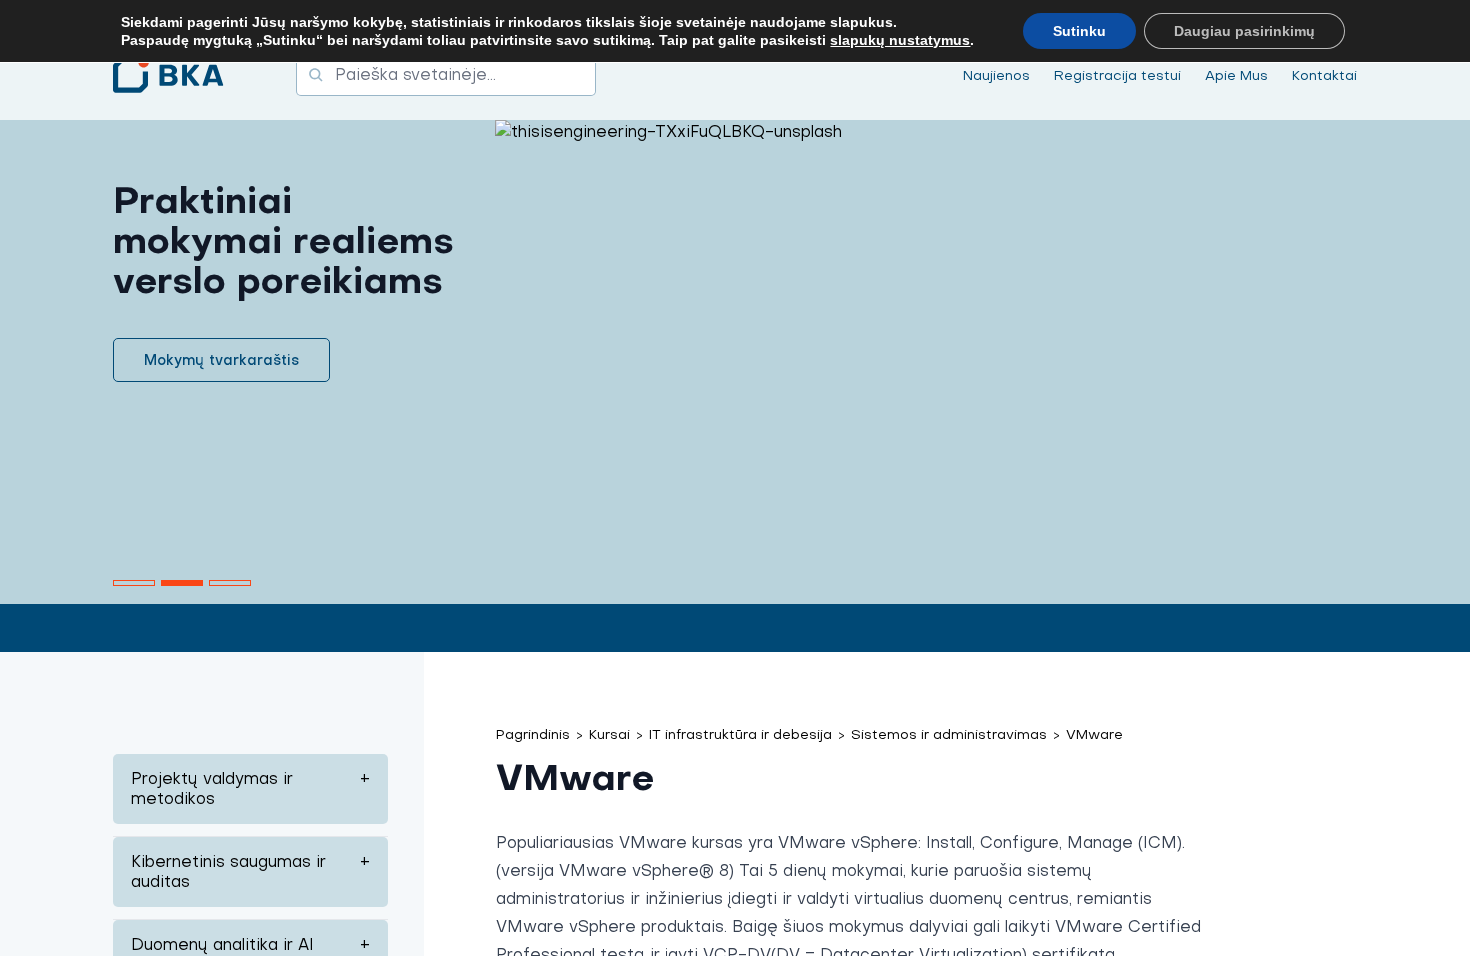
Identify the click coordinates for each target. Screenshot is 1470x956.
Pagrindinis (533, 734)
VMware (1094, 734)
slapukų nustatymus (900, 40)
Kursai (609, 734)
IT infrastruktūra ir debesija (740, 734)
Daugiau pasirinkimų (1244, 31)
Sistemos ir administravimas (949, 734)
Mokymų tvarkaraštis (221, 360)
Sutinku (1079, 31)
